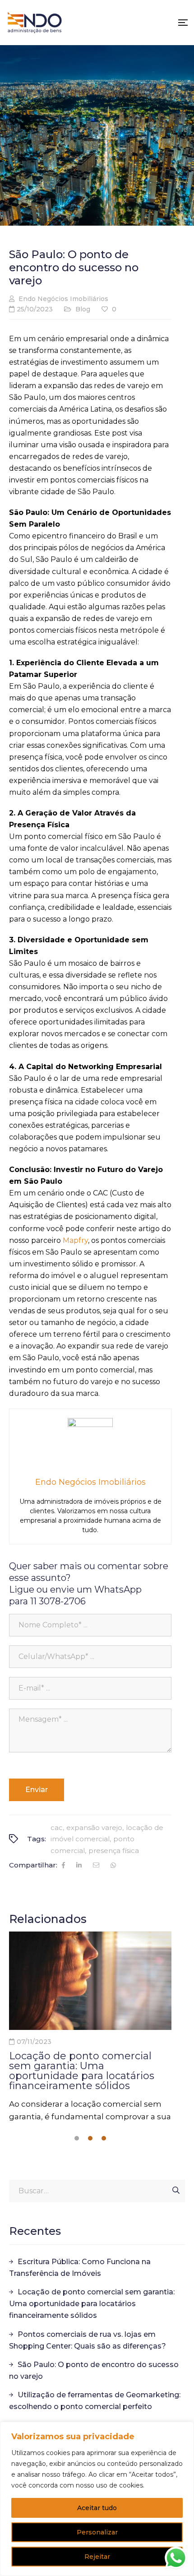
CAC (57, 1828)
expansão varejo (94, 1828)
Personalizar (97, 2532)
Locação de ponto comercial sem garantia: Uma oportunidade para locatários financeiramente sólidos (82, 2071)
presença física (114, 1851)
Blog (83, 309)
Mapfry (74, 1240)
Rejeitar (97, 2557)
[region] (97, 2499)
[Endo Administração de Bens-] (35, 23)
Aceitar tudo (97, 2508)
